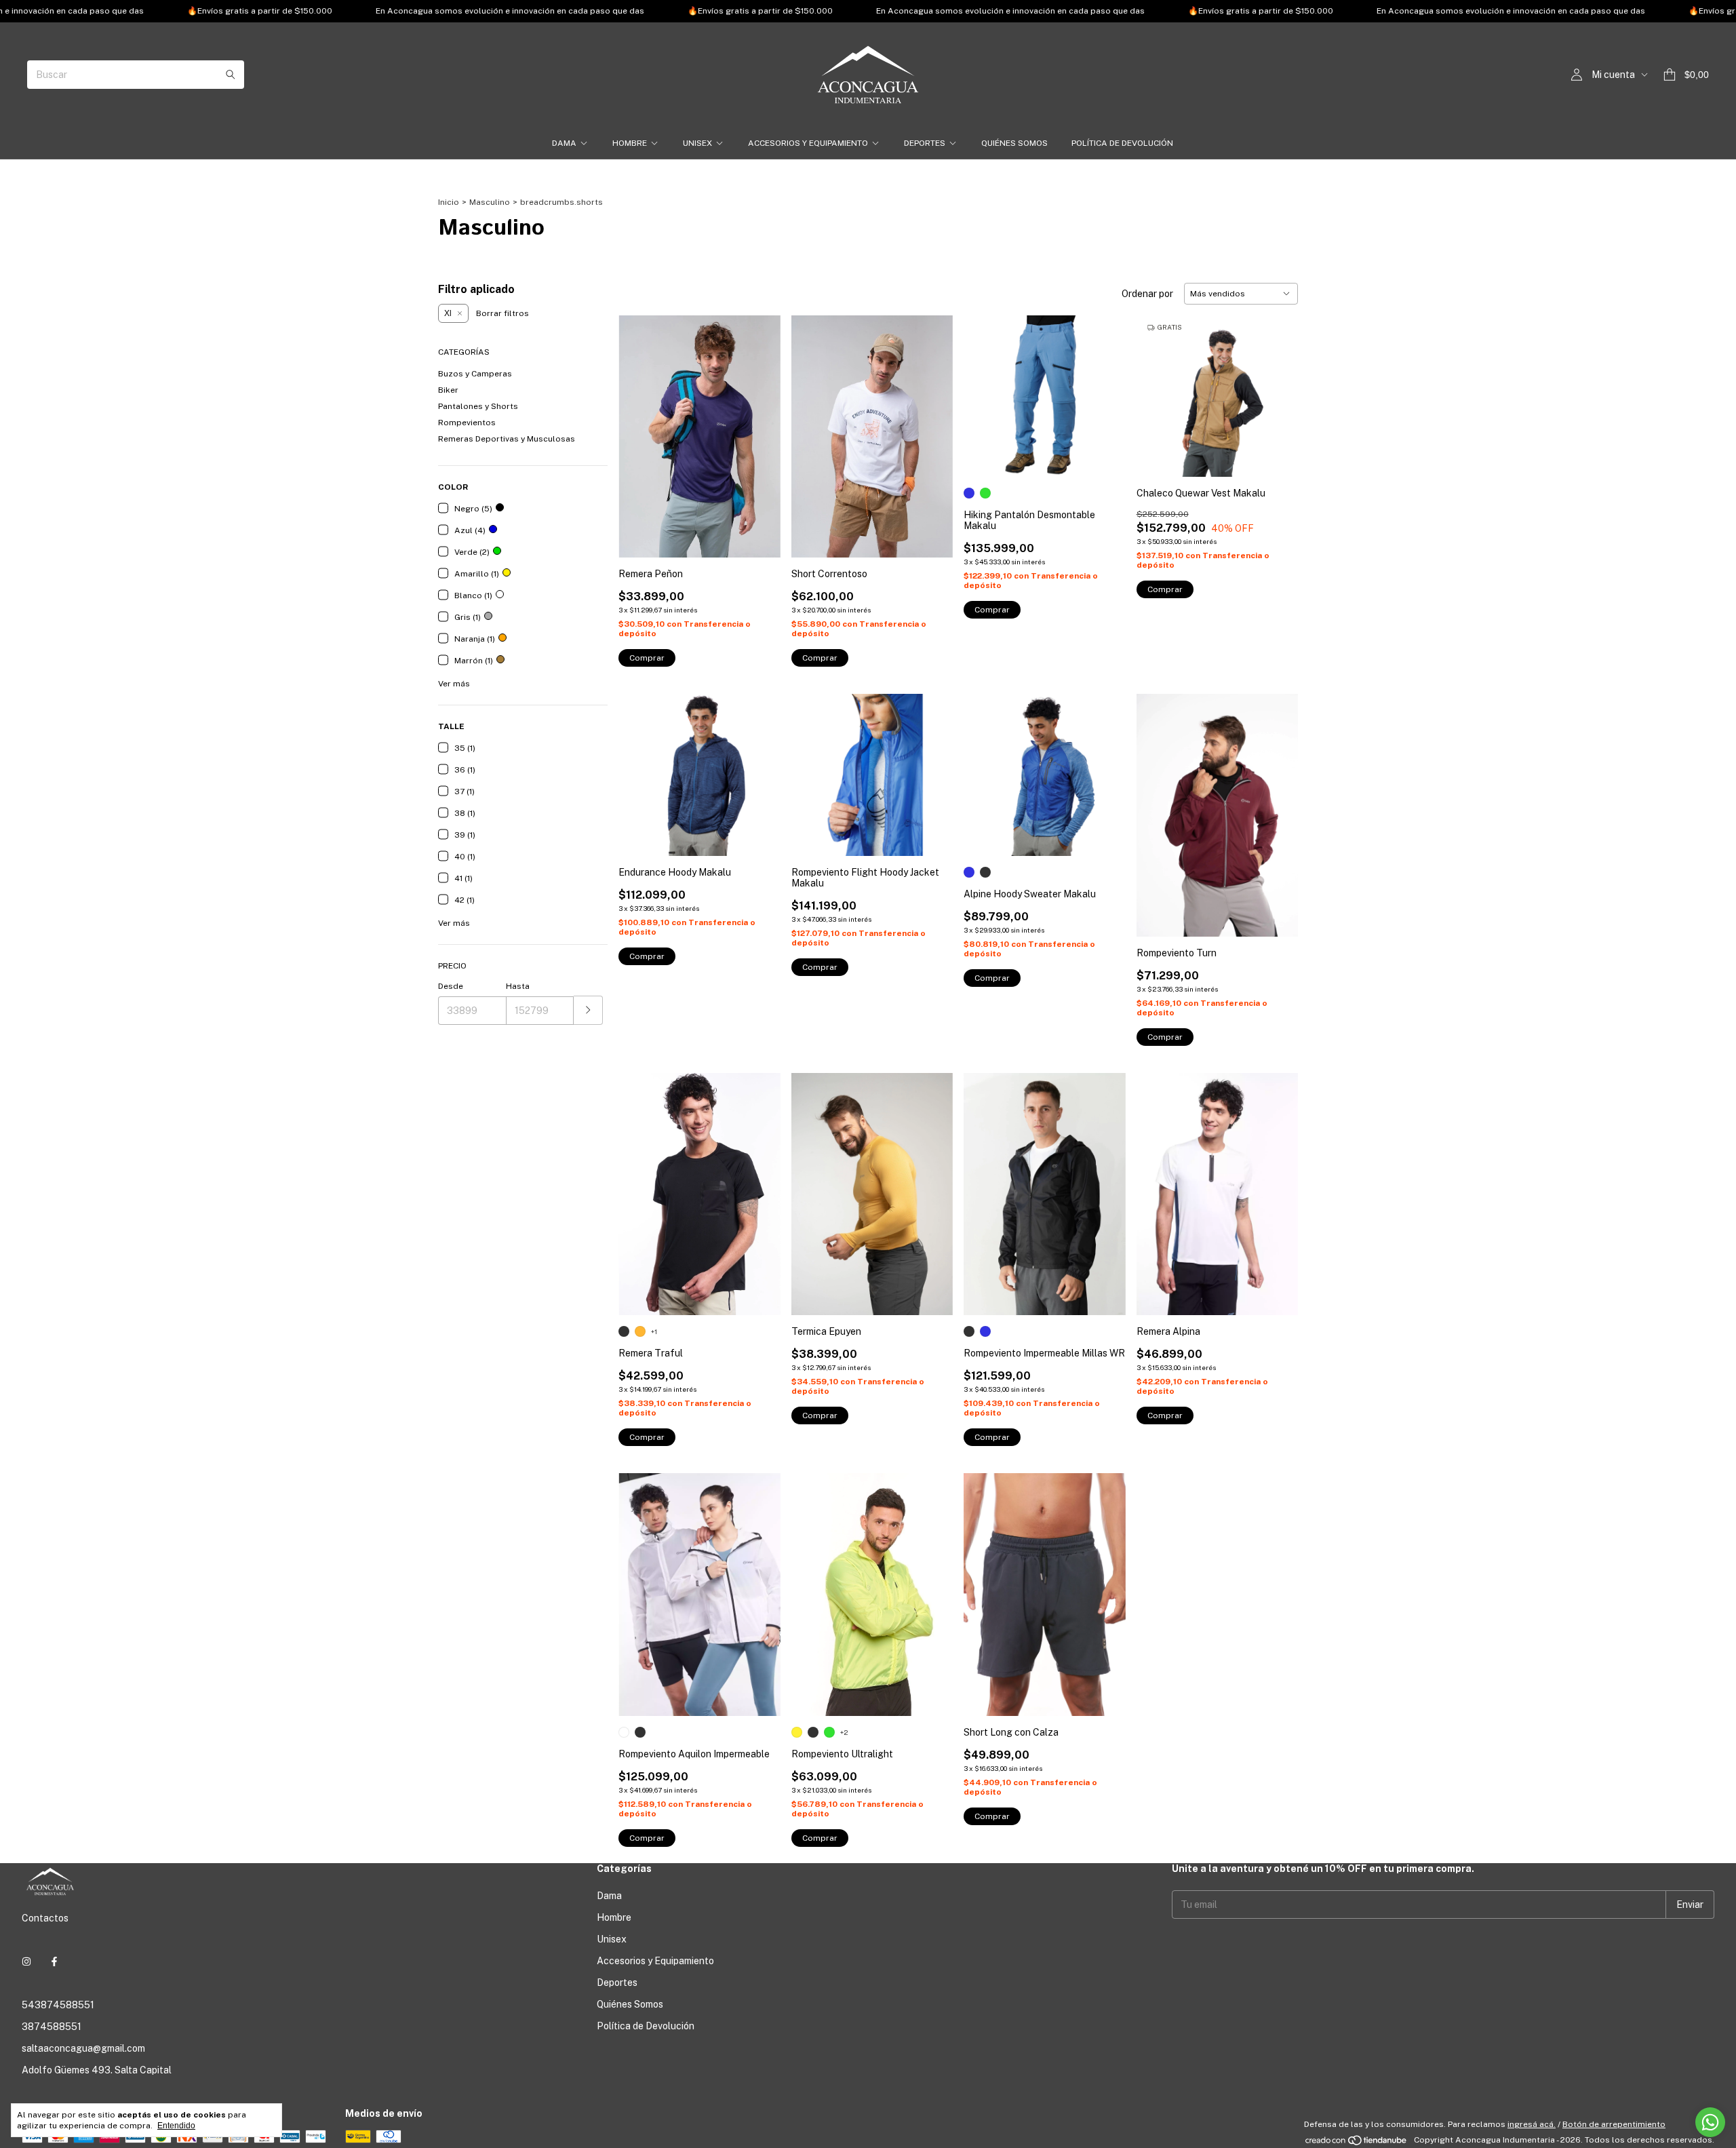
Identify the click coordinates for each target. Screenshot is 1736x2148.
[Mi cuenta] (1577, 75)
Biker (448, 390)
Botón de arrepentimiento (1614, 2124)
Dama (564, 143)
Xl (448, 313)
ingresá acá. (1532, 2124)
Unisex (697, 143)
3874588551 (52, 2027)
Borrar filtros (502, 313)
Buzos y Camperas (475, 374)
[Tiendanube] (1357, 2143)
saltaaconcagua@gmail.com (83, 2048)
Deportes (925, 143)
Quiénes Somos (1014, 143)
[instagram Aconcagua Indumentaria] (26, 1961)
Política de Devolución (1122, 143)
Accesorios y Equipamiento (808, 143)
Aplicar (588, 1010)
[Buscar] (231, 75)
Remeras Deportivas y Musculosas (507, 439)
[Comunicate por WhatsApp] (1710, 2122)
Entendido (176, 2126)
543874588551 (58, 2005)
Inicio (449, 202)
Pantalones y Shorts (478, 406)
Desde (451, 986)
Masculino (490, 202)
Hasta (518, 986)
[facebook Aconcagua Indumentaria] (54, 1961)
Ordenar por (1147, 294)
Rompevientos (467, 423)
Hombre (630, 143)
